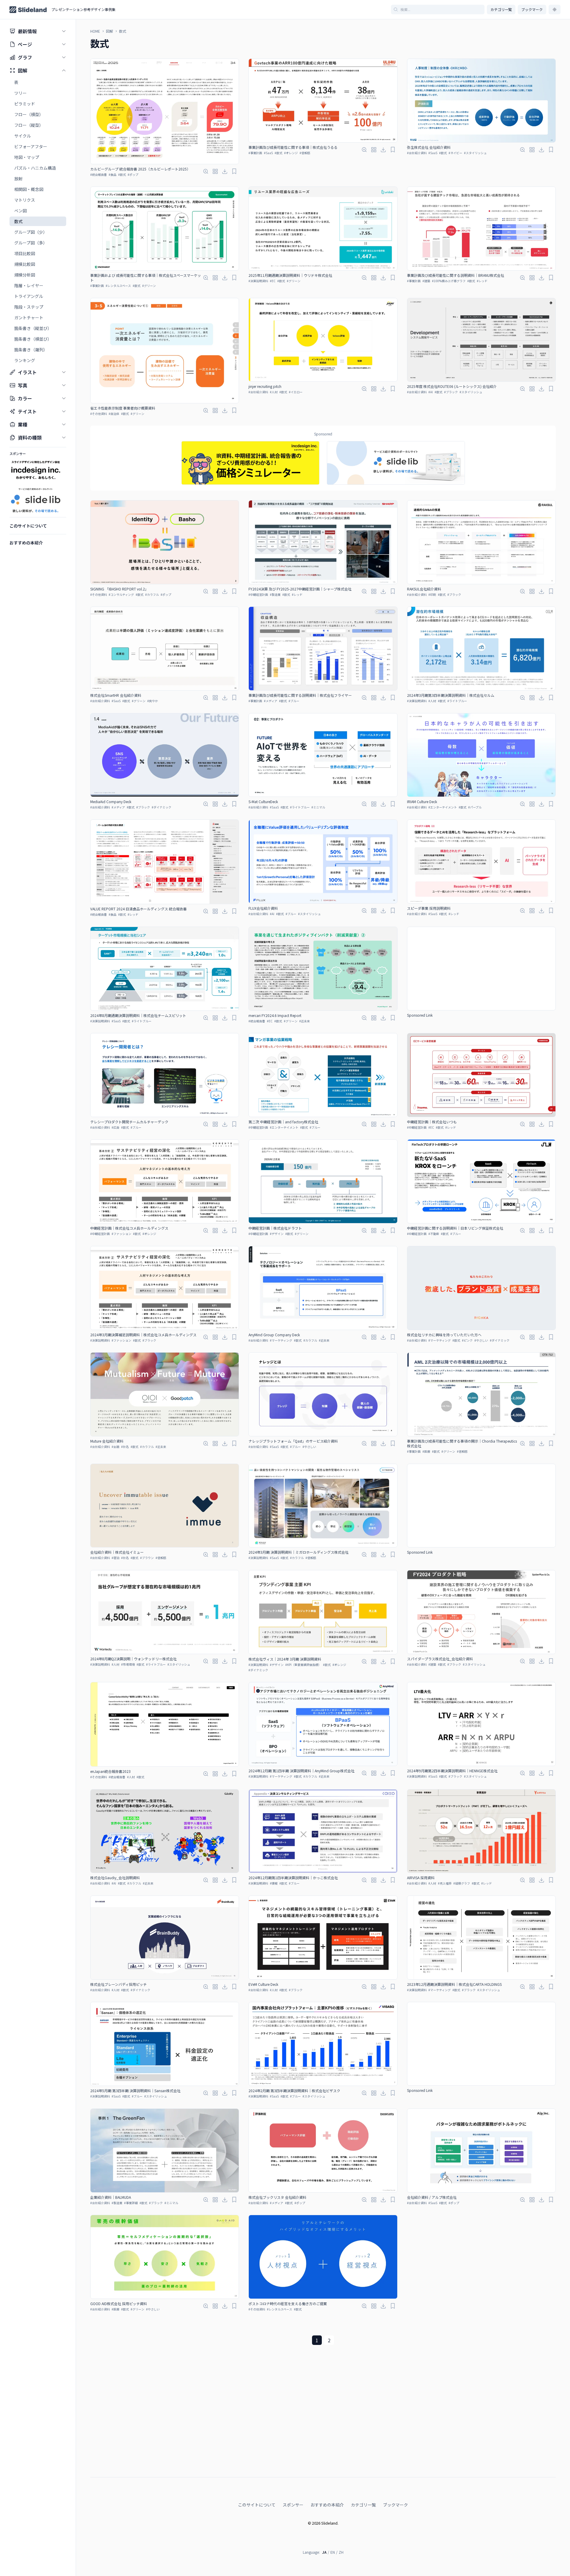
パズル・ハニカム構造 (35, 168)
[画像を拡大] (206, 171)
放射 (18, 179)
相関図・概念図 (29, 189)
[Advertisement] (481, 969)
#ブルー (294, 701)
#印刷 (432, 594)
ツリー (20, 93)
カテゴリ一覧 (501, 9)
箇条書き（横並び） (33, 339)
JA (324, 2552)
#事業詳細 (131, 2203)
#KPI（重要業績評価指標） (303, 1665)
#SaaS (268, 153)
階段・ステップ (29, 307)
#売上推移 (445, 1883)
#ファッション (121, 1234)
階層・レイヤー (29, 285)
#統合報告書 (99, 174)
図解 (110, 31)
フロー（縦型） (29, 125)
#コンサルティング (121, 594)
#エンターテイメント (443, 807)
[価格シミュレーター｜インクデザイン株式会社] (250, 463)
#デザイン (277, 1234)
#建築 (426, 281)
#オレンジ (291, 153)
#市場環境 (128, 1664)
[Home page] (28, 10)
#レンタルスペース (118, 286)
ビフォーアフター (31, 146)
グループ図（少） (31, 232)
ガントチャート (29, 318)
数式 (18, 221)
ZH (341, 2552)
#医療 (426, 1451)
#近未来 (305, 1021)
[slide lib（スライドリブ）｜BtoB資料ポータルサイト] (396, 463)
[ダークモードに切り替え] (555, 10)
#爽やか (153, 701)
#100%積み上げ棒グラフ (449, 281)
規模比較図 (25, 264)
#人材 (274, 392)
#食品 (113, 174)
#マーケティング (281, 1340)
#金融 (115, 1447)
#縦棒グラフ (462, 1883)
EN (333, 2552)
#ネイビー (455, 153)
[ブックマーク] (234, 171)
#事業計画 (255, 153)
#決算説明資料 (258, 281)
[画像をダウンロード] (225, 171)
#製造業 (275, 594)
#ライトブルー (457, 701)
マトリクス (25, 200)
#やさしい (481, 1340)
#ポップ (133, 174)
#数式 (122, 174)
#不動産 (434, 1234)
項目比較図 (25, 253)
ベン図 (20, 211)
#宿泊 (115, 1558)
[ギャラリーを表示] (215, 171)
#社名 (125, 1447)
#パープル (475, 807)
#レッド (482, 281)
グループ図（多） (31, 243)
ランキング (25, 360)
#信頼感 (305, 153)
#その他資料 (99, 414)
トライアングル (29, 296)
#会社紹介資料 (417, 153)
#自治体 (114, 414)
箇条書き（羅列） (31, 350)
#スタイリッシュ (475, 153)
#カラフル (152, 594)
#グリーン (149, 286)
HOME (95, 31)
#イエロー (296, 392)
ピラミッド (25, 104)
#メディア (271, 701)
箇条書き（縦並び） (33, 328)
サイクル (23, 136)
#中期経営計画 (258, 594)
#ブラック (451, 392)
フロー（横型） (29, 114)
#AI (431, 392)
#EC (273, 281)
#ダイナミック (161, 807)
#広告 (115, 1127)
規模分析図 (25, 275)
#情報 (274, 1883)
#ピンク (467, 1340)
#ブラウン (147, 1558)
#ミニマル (318, 807)
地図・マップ (27, 157)
